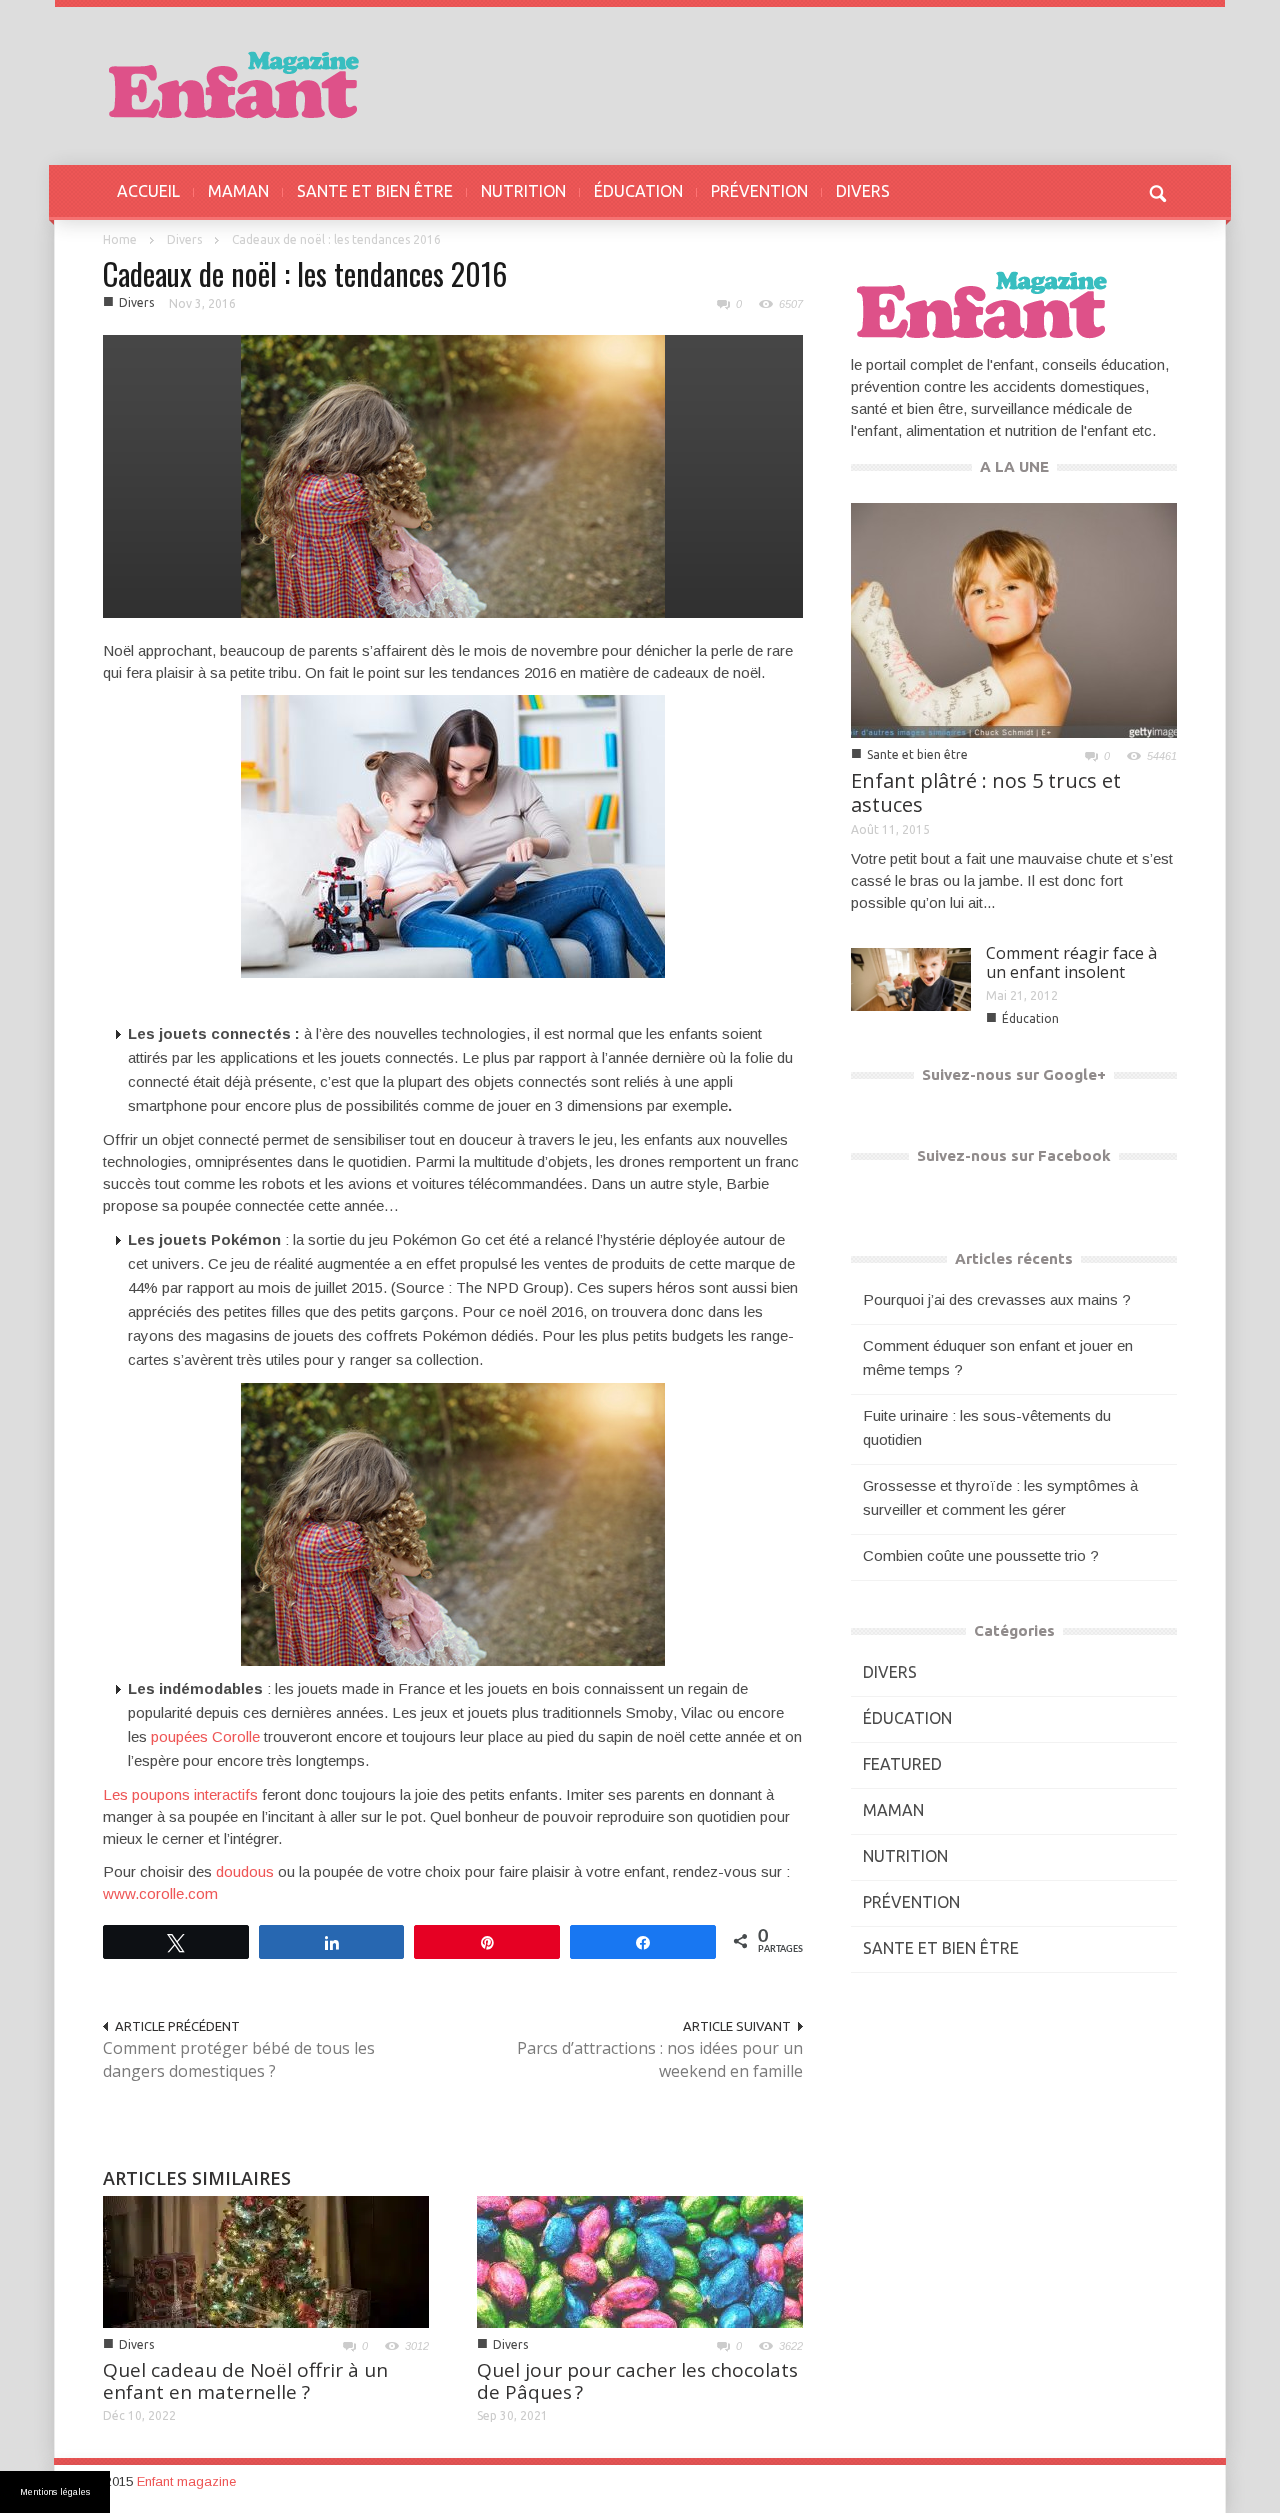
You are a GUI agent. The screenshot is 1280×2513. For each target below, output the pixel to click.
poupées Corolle (205, 1736)
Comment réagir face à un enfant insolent (1071, 962)
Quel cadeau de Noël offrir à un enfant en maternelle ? (245, 2381)
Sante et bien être (917, 754)
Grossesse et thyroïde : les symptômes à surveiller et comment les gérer (1000, 1497)
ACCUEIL (148, 191)
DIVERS (863, 191)
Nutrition (905, 1856)
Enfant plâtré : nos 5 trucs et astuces (986, 792)
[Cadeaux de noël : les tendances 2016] (453, 474)
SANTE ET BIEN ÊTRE (375, 191)
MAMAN (238, 191)
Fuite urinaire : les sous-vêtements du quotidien (987, 1427)
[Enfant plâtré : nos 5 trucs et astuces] (1014, 618)
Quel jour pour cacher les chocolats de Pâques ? (637, 2381)
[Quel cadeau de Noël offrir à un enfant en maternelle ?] (266, 2260)
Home (120, 239)
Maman (893, 1810)
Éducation (1030, 1018)
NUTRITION (523, 191)
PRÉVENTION (759, 191)
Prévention (911, 1902)
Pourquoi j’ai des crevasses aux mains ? (997, 1299)
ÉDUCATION (638, 191)
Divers (184, 239)
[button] (1157, 191)
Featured (902, 1764)
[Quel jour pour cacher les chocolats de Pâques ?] (640, 2260)
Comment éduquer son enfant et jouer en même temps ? (998, 1357)
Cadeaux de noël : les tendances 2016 (305, 273)
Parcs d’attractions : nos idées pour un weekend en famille (660, 2059)
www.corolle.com (160, 1893)
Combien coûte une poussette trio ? (981, 1555)
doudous (245, 1871)
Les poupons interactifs (180, 1794)
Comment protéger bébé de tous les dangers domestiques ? (239, 2059)
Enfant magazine (186, 2481)
